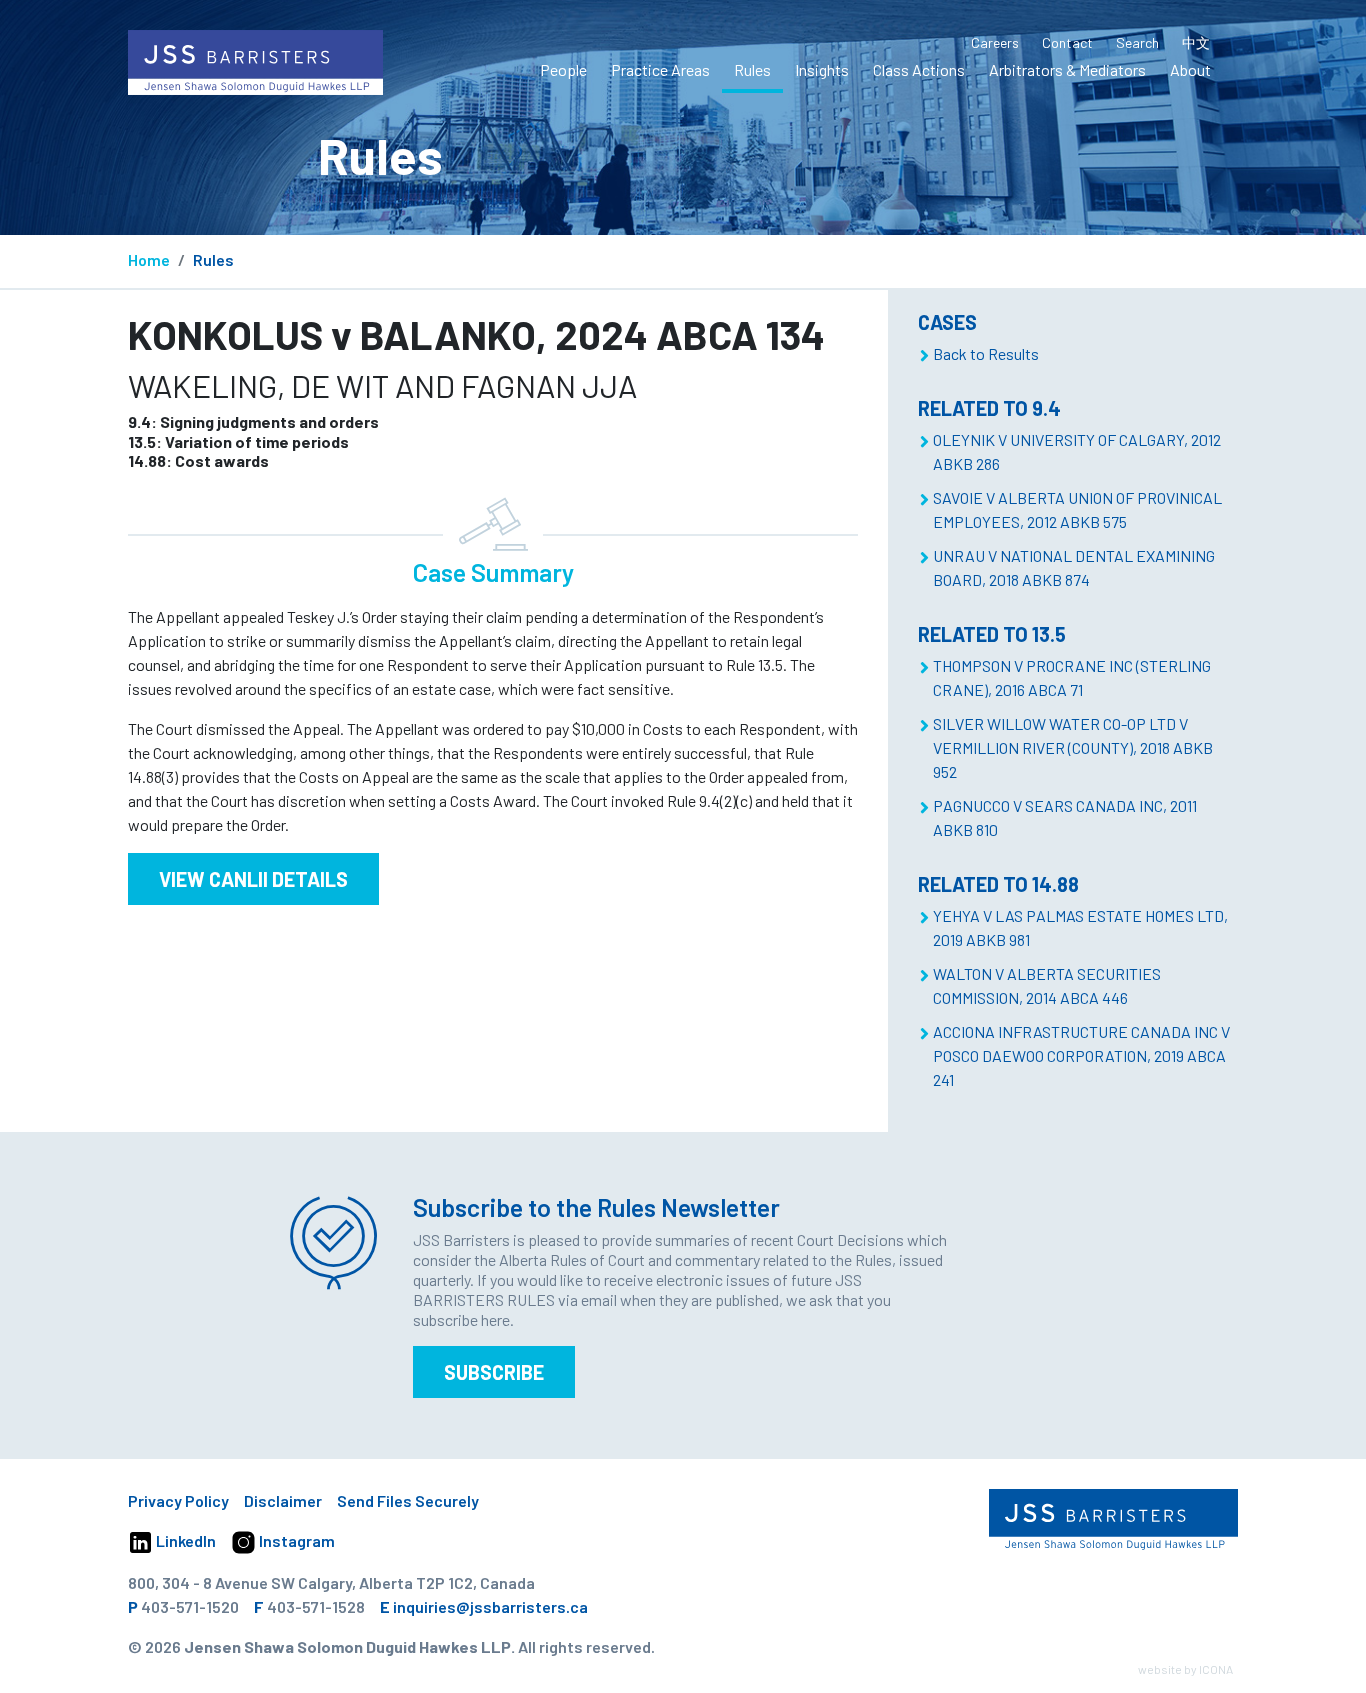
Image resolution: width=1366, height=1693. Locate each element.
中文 (1196, 42)
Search (1137, 42)
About (1190, 69)
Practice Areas (660, 69)
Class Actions (919, 69)
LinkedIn (184, 1540)
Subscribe (494, 1372)
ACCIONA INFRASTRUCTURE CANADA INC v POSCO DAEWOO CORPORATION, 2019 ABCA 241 (1081, 1055)
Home (149, 259)
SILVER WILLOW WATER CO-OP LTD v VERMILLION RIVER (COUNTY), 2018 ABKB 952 (1073, 747)
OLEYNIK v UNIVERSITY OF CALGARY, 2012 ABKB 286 (1077, 451)
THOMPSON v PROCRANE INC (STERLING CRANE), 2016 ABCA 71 (1072, 677)
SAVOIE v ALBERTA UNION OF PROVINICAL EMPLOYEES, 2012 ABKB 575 (1077, 509)
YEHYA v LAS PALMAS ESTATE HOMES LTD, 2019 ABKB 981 (1080, 927)
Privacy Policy (178, 1500)
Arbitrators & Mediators (1067, 69)
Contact (1067, 42)
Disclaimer (283, 1500)
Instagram (295, 1540)
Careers (995, 42)
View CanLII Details (253, 879)
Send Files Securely (408, 1500)
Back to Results (986, 353)
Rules (752, 69)
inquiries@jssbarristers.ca (490, 1606)
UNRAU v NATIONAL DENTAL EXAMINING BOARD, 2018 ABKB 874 (1074, 567)
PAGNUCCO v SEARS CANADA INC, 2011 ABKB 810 (1065, 817)
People (563, 69)
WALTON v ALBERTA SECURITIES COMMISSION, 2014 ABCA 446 (1047, 985)
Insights (822, 69)
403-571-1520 (190, 1606)
